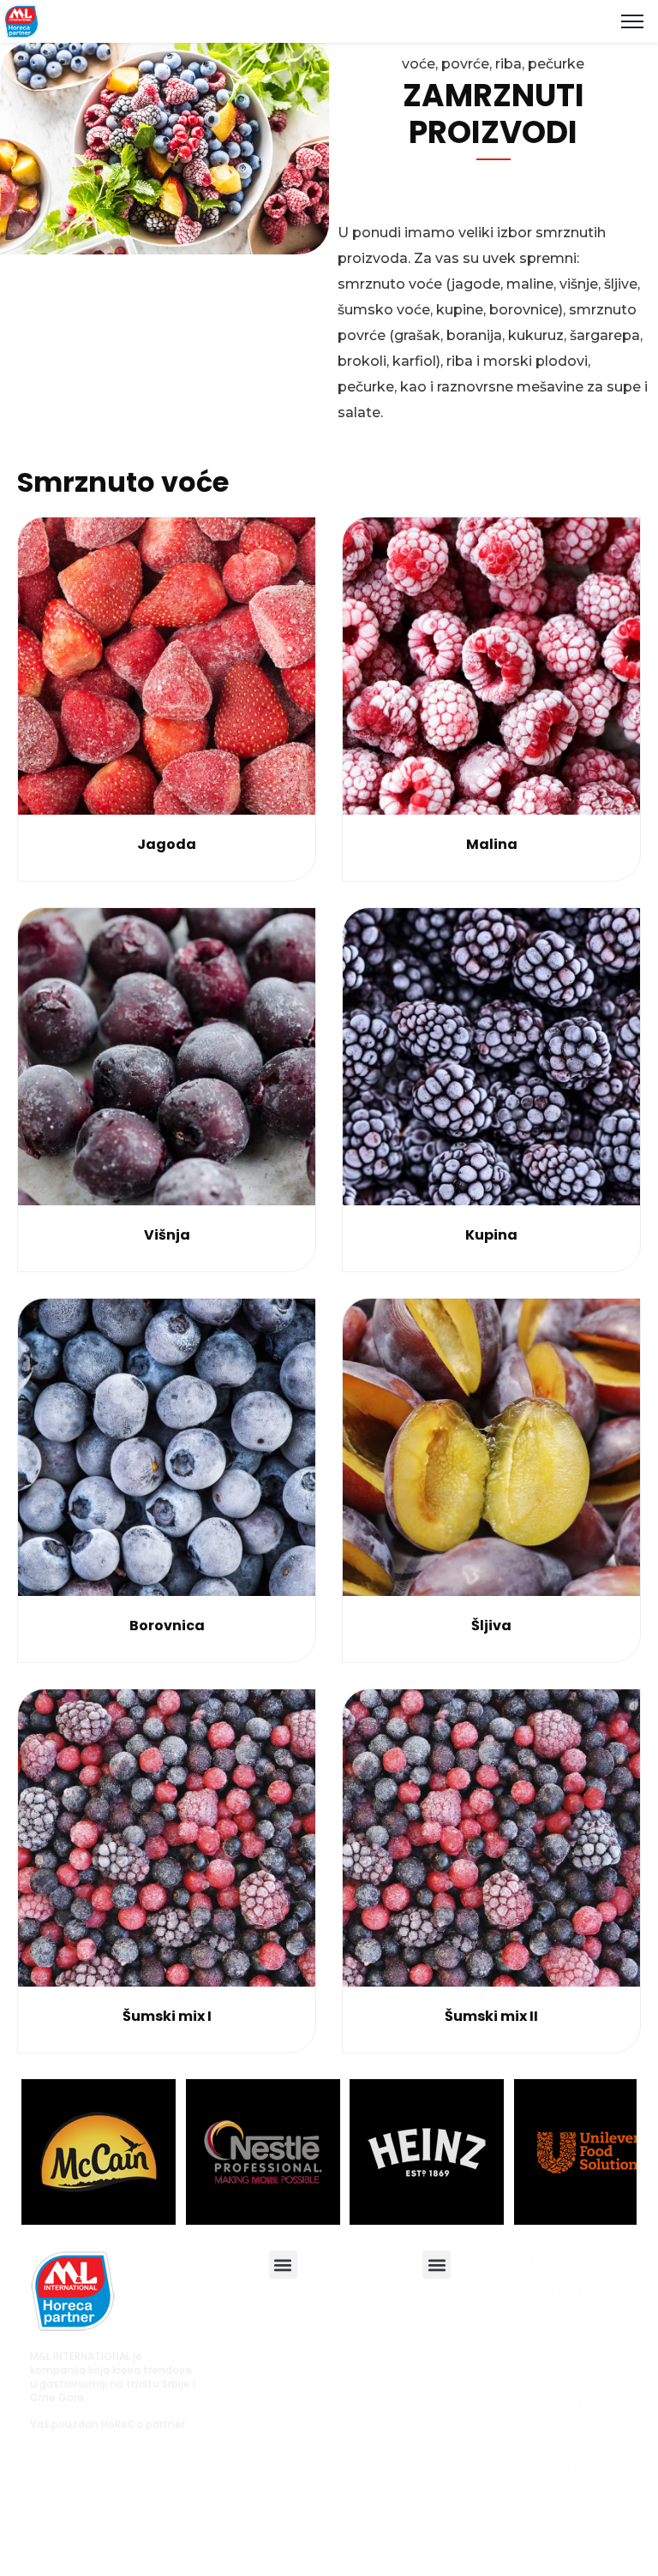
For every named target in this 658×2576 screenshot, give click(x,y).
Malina (492, 844)
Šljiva (491, 1626)
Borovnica (167, 1626)
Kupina (491, 1235)
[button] (283, 2265)
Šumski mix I (167, 2016)
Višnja (167, 1235)
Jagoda (167, 844)
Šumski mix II (491, 2016)
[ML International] (21, 20)
